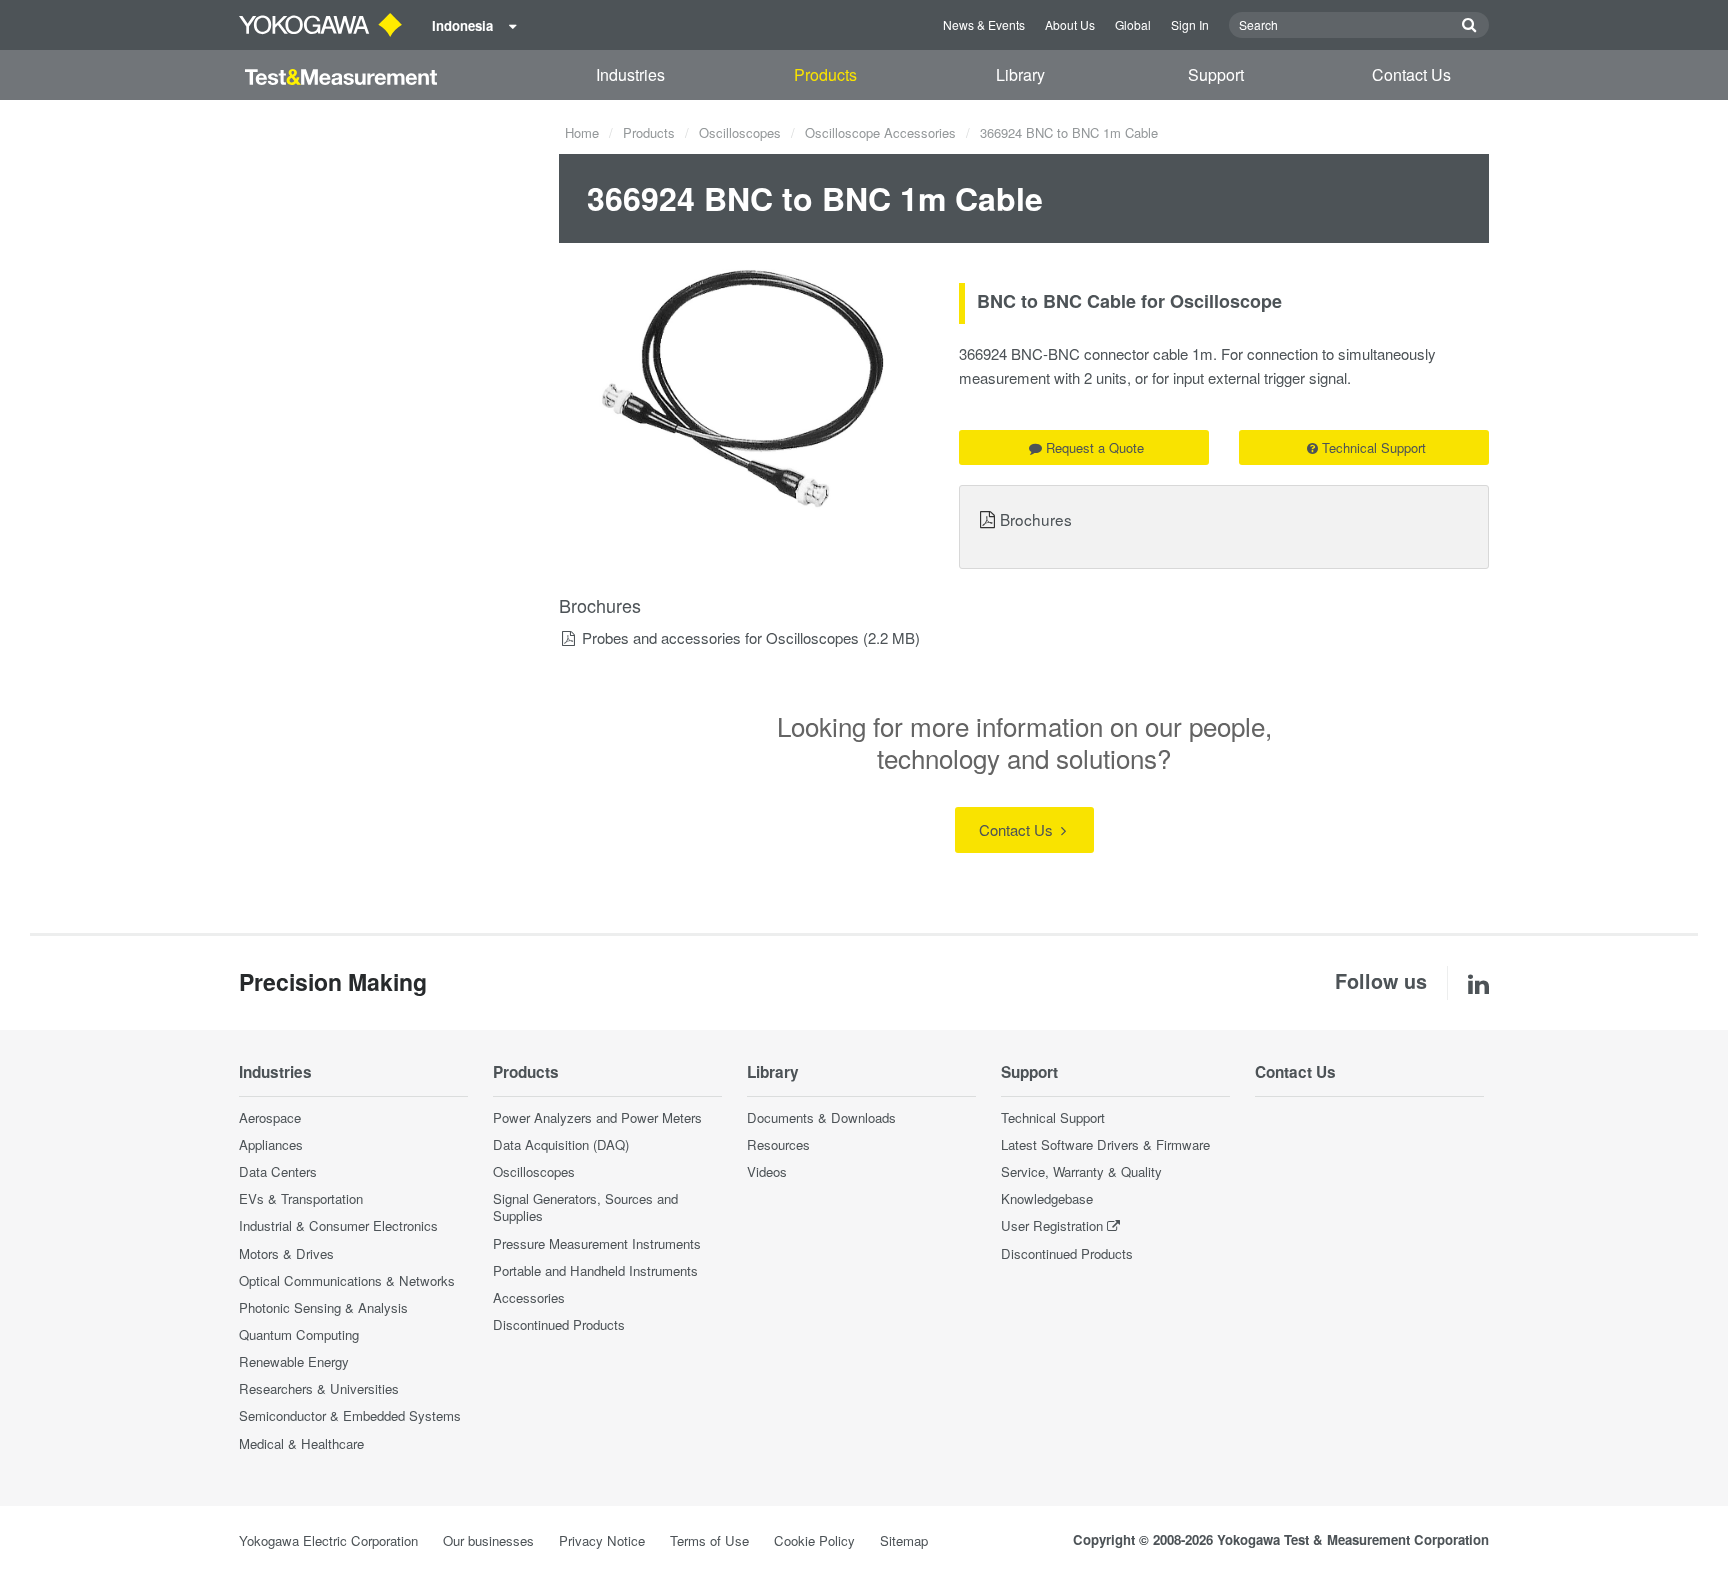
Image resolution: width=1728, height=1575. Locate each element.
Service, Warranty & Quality (1081, 1171)
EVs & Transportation (301, 1198)
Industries (630, 74)
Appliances (271, 1144)
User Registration (1052, 1225)
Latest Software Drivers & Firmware (1105, 1144)
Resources (778, 1144)
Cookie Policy (814, 1540)
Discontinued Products (559, 1324)
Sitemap (904, 1540)
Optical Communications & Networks (347, 1280)
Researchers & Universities (319, 1388)
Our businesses (488, 1540)
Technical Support (1374, 447)
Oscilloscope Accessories (880, 132)
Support (1216, 74)
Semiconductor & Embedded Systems (350, 1415)
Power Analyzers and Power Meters (597, 1117)
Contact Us (1411, 74)
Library (1020, 74)
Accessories (529, 1297)
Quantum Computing (299, 1334)
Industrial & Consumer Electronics (338, 1225)
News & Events (984, 24)
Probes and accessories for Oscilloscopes (720, 637)
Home (582, 132)
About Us (1070, 24)
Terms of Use (709, 1540)
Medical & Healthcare (301, 1443)
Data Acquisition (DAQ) (561, 1144)
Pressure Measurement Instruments (597, 1243)
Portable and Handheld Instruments (595, 1270)
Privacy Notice (602, 1540)
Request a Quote (1095, 447)
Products (825, 74)
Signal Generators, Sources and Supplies (585, 1207)
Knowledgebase (1047, 1198)
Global (1133, 24)
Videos (767, 1171)
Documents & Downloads (821, 1117)
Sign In (1190, 24)
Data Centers (278, 1171)
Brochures (1036, 519)
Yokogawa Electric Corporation (328, 1540)
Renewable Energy (294, 1361)
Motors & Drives (286, 1253)
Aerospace (270, 1117)
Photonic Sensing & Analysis (323, 1307)
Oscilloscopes (740, 132)
